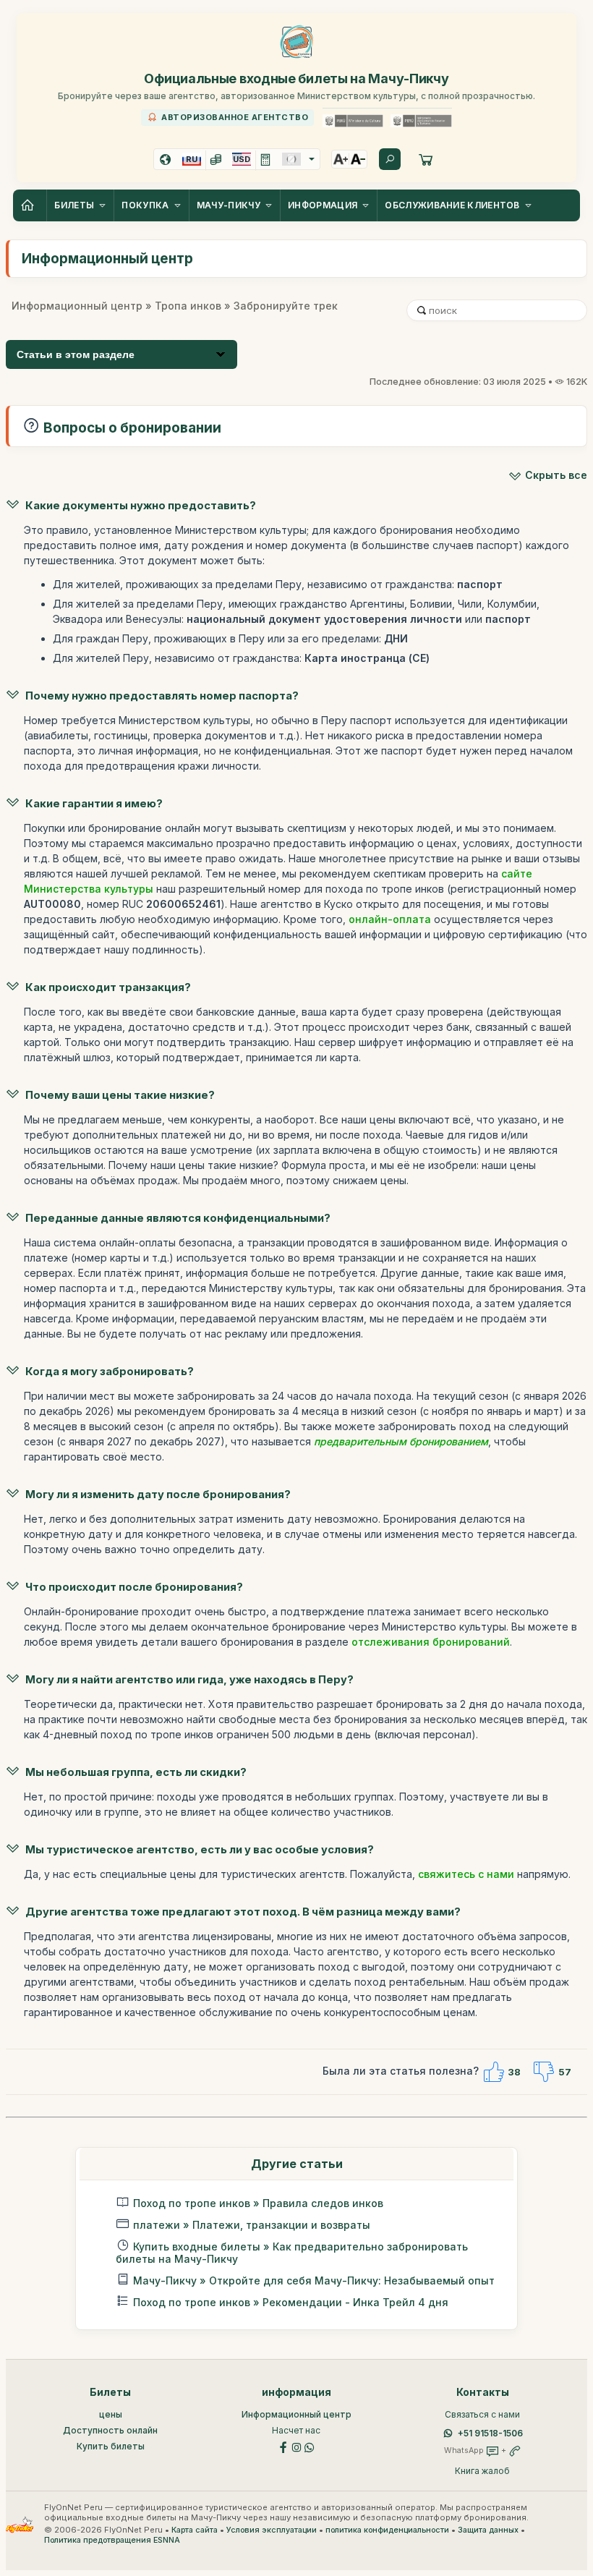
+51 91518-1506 (490, 2433)
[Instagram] (296, 2446)
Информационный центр (77, 306)
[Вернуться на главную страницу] (30, 205)
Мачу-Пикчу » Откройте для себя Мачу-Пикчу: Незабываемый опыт (314, 2280)
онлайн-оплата (390, 919)
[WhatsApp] (310, 2446)
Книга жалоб (482, 2471)
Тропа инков (188, 306)
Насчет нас (296, 2430)
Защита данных (488, 2530)
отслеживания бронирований (431, 1642)
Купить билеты (111, 2446)
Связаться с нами (482, 2414)
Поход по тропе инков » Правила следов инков (258, 2203)
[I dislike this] (544, 2072)
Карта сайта (195, 2530)
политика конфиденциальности (387, 2530)
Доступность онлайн (110, 2430)
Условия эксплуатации (272, 2530)
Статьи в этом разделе (76, 354)
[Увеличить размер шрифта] (341, 159)
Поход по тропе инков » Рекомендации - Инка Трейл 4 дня (291, 2302)
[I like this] (493, 2072)
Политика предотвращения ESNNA (112, 2540)
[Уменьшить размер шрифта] (358, 159)
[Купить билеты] (426, 159)
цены (111, 2414)
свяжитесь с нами (466, 1874)
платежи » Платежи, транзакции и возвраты (252, 2225)
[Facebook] (283, 2446)
